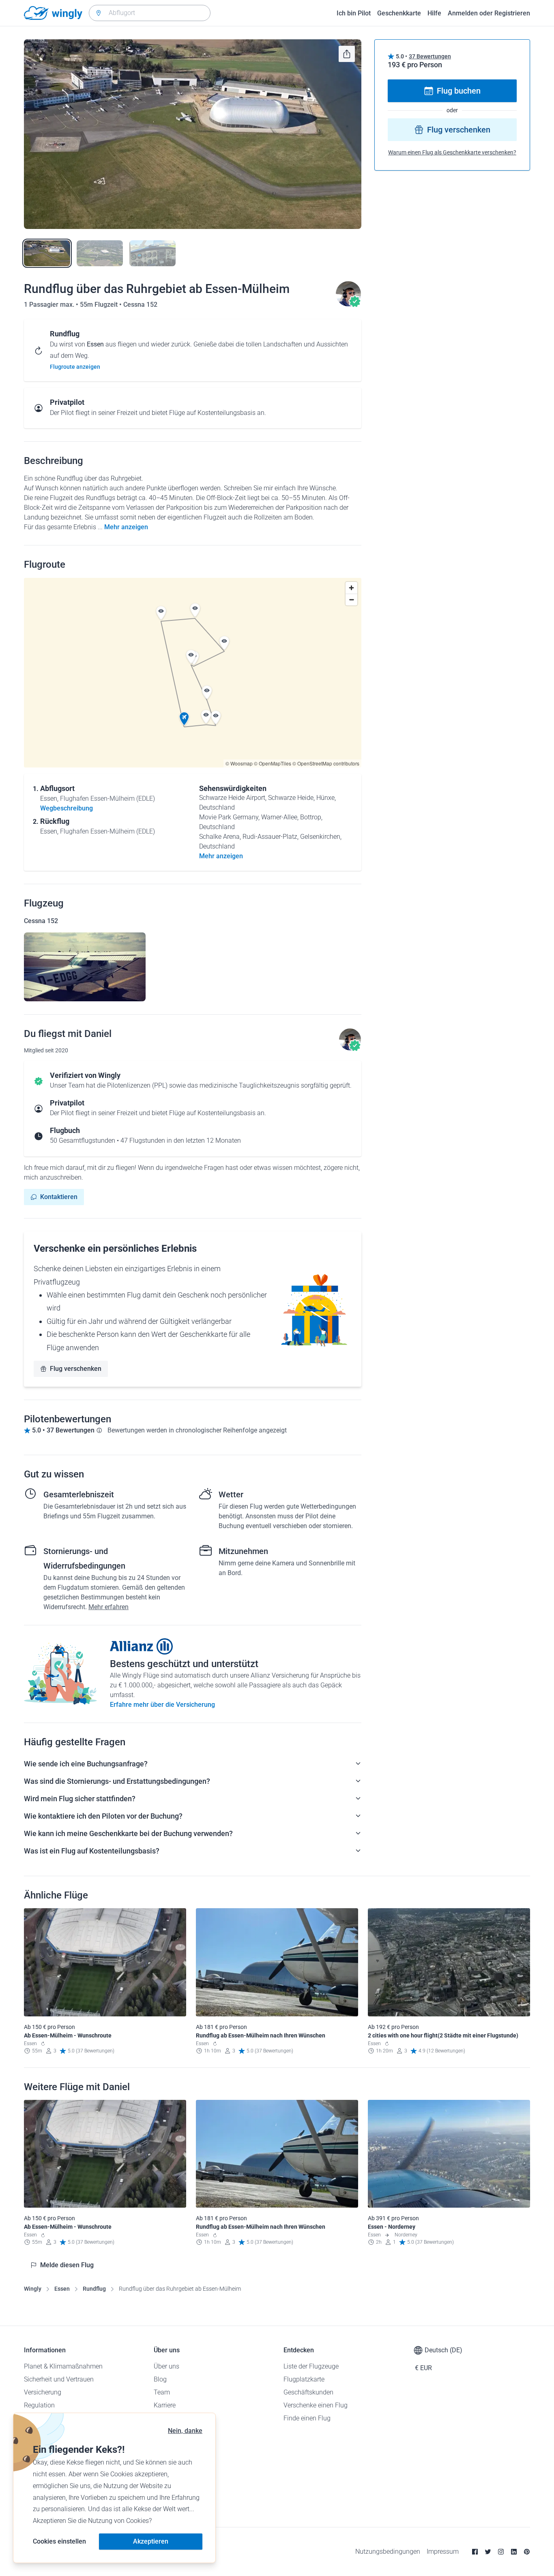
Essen (62, 2289)
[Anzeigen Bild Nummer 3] (152, 253)
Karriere (165, 2405)
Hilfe (434, 13)
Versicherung (43, 2392)
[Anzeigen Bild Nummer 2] (100, 253)
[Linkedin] (514, 2552)
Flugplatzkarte (304, 2379)
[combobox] (150, 13)
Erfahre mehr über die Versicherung (162, 1705)
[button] (184, 719)
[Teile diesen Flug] (347, 54)
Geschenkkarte (399, 13)
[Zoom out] (351, 600)
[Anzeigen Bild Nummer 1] (47, 253)
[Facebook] (475, 2552)
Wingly (33, 2289)
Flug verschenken (76, 1369)
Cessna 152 (140, 305)
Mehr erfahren (108, 1607)
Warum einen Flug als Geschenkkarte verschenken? (452, 152)
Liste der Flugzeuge (311, 2366)
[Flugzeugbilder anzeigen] (85, 967)
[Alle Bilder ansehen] (193, 134)
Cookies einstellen (59, 2541)
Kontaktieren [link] (59, 1197)
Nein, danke (185, 2431)
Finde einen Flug (307, 2418)
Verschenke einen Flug (316, 2405)
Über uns (166, 2366)
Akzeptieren (151, 2541)
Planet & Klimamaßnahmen (63, 2366)
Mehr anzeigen (126, 527)
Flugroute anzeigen (75, 367)
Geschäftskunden (308, 2392)
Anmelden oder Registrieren (489, 13)
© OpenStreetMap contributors (326, 763)
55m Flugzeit (100, 305)
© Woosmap (239, 763)
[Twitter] (488, 2552)
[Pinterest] (527, 2552)
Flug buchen (459, 91)
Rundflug (94, 2289)
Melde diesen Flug (67, 2265)
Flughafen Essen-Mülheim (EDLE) (107, 798)
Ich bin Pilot (354, 13)
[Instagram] (501, 2552)
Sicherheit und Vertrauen (59, 2379)
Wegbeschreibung (67, 808)
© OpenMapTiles (273, 763)
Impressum (443, 2551)
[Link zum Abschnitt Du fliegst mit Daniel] (348, 305)
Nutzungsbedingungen (388, 2551)
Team (162, 2392)
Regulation (39, 2405)
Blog (160, 2379)
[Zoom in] (351, 588)
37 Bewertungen (430, 56)
